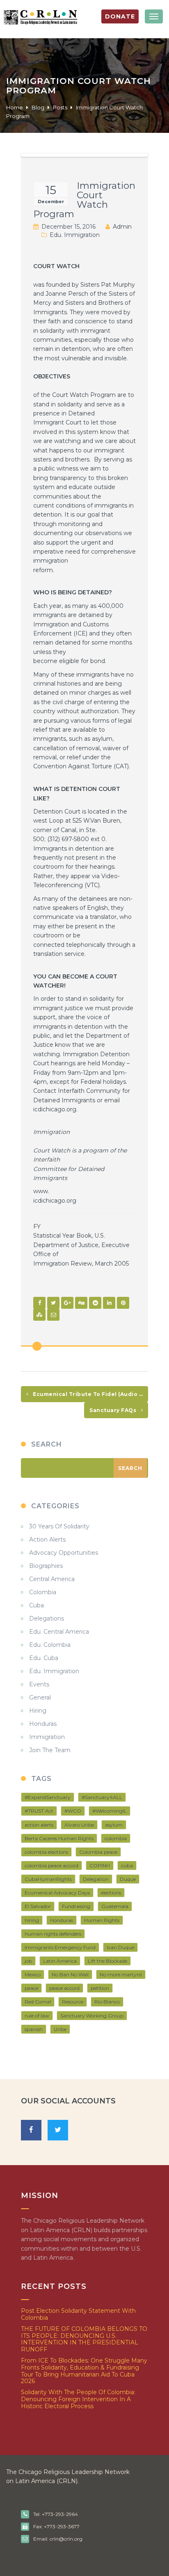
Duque (128, 1879)
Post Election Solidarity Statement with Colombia (78, 2314)
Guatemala (115, 1906)
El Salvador (38, 1906)
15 (51, 190)
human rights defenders (53, 1934)
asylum (114, 1825)
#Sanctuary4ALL (102, 1797)
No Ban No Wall (70, 1974)
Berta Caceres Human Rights (59, 1838)
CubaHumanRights (48, 1879)
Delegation (96, 1879)
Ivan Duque (120, 1947)
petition (100, 1988)
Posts (60, 107)
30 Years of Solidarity (59, 1526)
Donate (120, 16)
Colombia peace (98, 1852)
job (28, 1961)
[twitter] (58, 2130)
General (40, 1697)
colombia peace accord (51, 1865)
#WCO (73, 1811)
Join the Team (50, 1750)
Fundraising (76, 1906)
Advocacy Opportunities (64, 1553)
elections (111, 1893)
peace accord (64, 1988)
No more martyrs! (121, 1974)
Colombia (43, 1592)
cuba (127, 1865)
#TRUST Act (39, 1811)
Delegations (47, 1618)
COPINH (100, 1865)
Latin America (60, 1961)
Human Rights (102, 1920)
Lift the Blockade (107, 1961)
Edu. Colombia (50, 1645)
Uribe (60, 2029)
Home (15, 107)
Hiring (38, 1711)
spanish (34, 2029)
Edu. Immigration (75, 235)
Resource (73, 2002)
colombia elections (46, 1852)
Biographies (46, 1566)
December (51, 202)
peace (31, 1988)
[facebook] (31, 2130)
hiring (32, 1920)
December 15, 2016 (69, 227)
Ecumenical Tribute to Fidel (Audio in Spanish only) (90, 1394)
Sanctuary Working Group (92, 2016)
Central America (52, 1579)
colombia (116, 1838)
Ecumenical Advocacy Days (57, 1893)
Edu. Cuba (44, 1658)
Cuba (37, 1605)
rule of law (37, 2016)
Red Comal (38, 2002)
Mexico (33, 1974)
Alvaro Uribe (79, 1825)
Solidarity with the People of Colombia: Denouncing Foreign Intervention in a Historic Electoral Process (78, 2399)
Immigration (47, 1737)
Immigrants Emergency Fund (60, 1947)
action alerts (39, 1825)
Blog (38, 107)
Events (39, 1684)
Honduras (43, 1724)
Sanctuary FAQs (114, 1410)
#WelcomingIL (110, 1811)
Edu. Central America (59, 1632)
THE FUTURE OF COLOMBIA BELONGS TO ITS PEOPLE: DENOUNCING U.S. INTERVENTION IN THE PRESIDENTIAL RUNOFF (84, 2339)
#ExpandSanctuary (48, 1797)
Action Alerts (47, 1540)
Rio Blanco (107, 2002)
